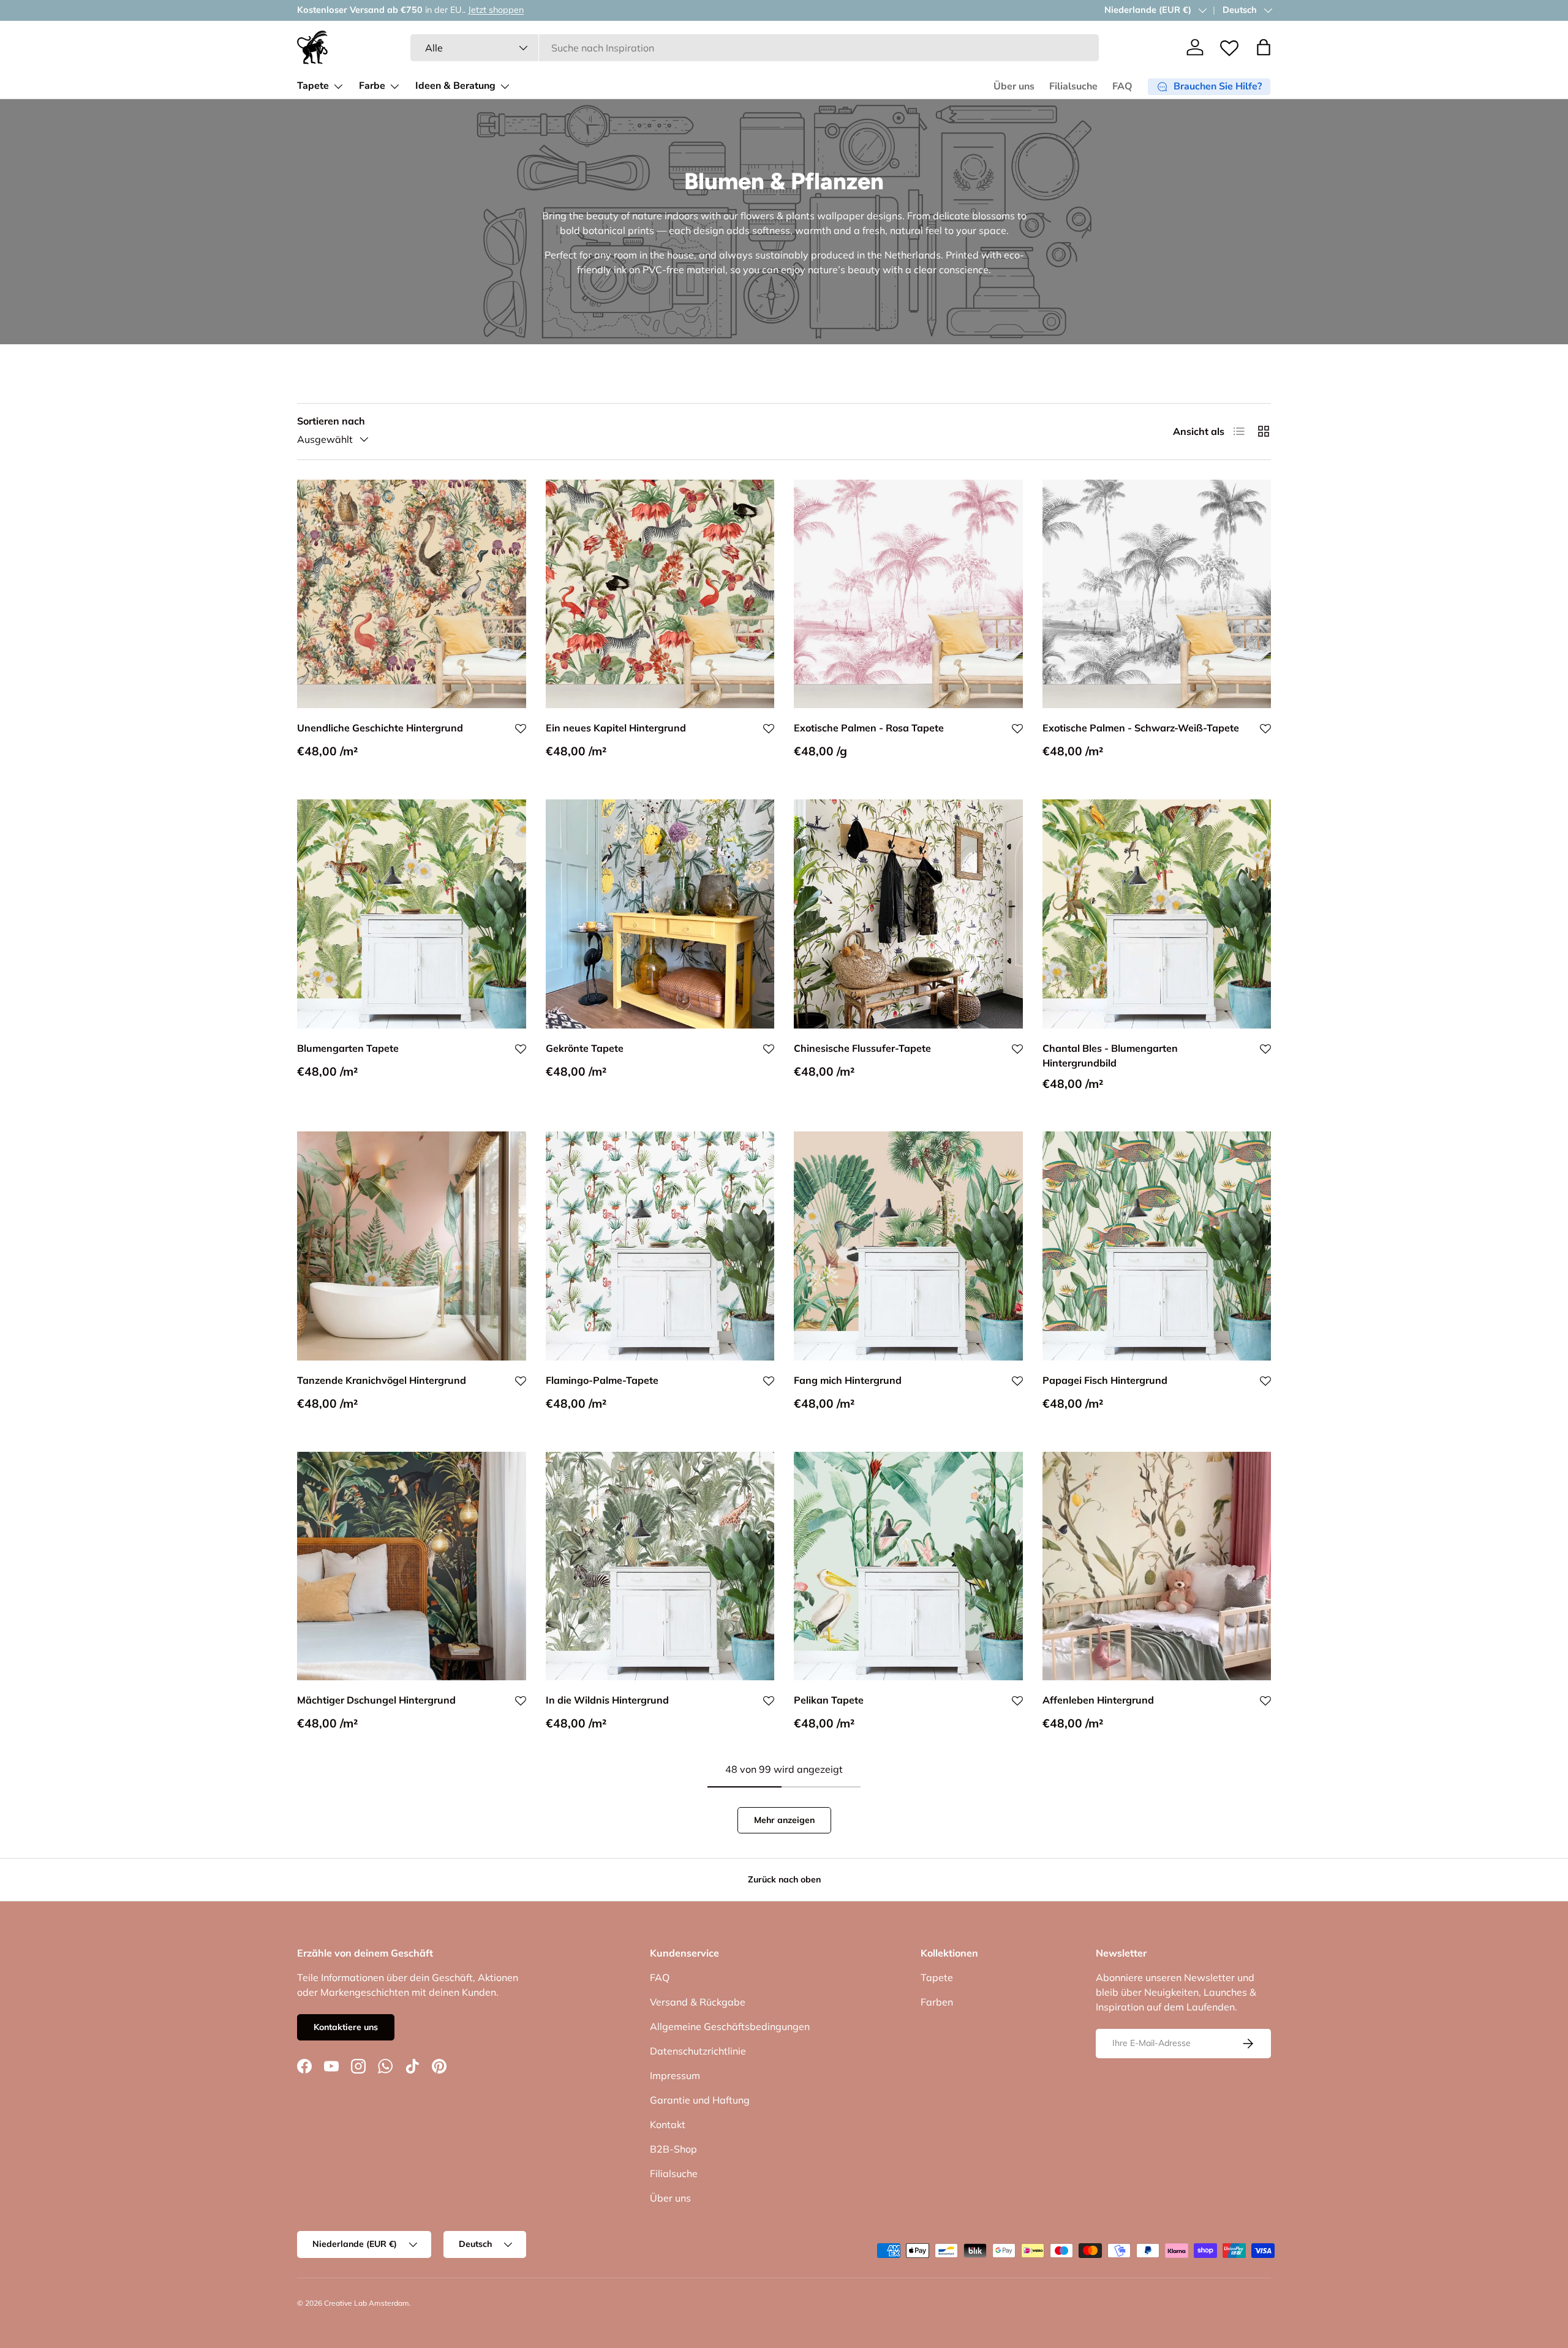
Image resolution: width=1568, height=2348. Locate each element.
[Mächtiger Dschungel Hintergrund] (412, 1566)
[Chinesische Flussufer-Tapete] (908, 914)
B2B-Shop (673, 2149)
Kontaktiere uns (346, 2027)
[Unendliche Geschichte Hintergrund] (412, 594)
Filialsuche (1073, 86)
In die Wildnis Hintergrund (607, 1700)
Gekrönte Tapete (585, 1048)
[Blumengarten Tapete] (412, 914)
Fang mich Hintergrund (848, 1380)
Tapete (313, 86)
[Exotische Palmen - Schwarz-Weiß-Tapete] (1157, 594)
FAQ (1122, 86)
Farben (937, 2002)
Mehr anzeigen (784, 1820)
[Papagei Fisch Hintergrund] (1157, 1246)
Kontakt (668, 2124)
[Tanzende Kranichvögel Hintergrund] (412, 1246)
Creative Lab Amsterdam (367, 2303)
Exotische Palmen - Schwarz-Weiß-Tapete (1141, 728)
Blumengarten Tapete (348, 1048)
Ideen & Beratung (455, 86)
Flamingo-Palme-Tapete (602, 1380)
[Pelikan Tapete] (908, 1566)
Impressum (675, 2075)
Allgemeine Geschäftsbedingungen (730, 2026)
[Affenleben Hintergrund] (1157, 1566)
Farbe (372, 86)
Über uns (1014, 86)
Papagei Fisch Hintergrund (1105, 1380)
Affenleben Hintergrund (1098, 1700)
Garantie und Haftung (700, 2100)
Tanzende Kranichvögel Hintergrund (382, 1380)
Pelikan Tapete (829, 1700)
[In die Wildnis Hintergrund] (660, 1566)
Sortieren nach (331, 421)
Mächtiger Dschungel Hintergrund (376, 1700)
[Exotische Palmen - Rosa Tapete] (908, 594)
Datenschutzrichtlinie (698, 2051)
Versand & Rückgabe (698, 2002)
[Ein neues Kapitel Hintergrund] (660, 594)
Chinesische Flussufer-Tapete (862, 1048)
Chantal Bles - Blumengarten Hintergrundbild (1110, 1055)
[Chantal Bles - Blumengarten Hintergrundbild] (1157, 914)
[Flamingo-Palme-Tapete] (660, 1246)
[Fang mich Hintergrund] (908, 1246)
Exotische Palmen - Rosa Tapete (869, 728)
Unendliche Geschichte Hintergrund (380, 728)
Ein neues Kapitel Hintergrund (616, 728)
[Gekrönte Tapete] (660, 914)
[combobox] (755, 48)
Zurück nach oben (784, 1879)
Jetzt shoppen (496, 10)
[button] (1264, 47)
